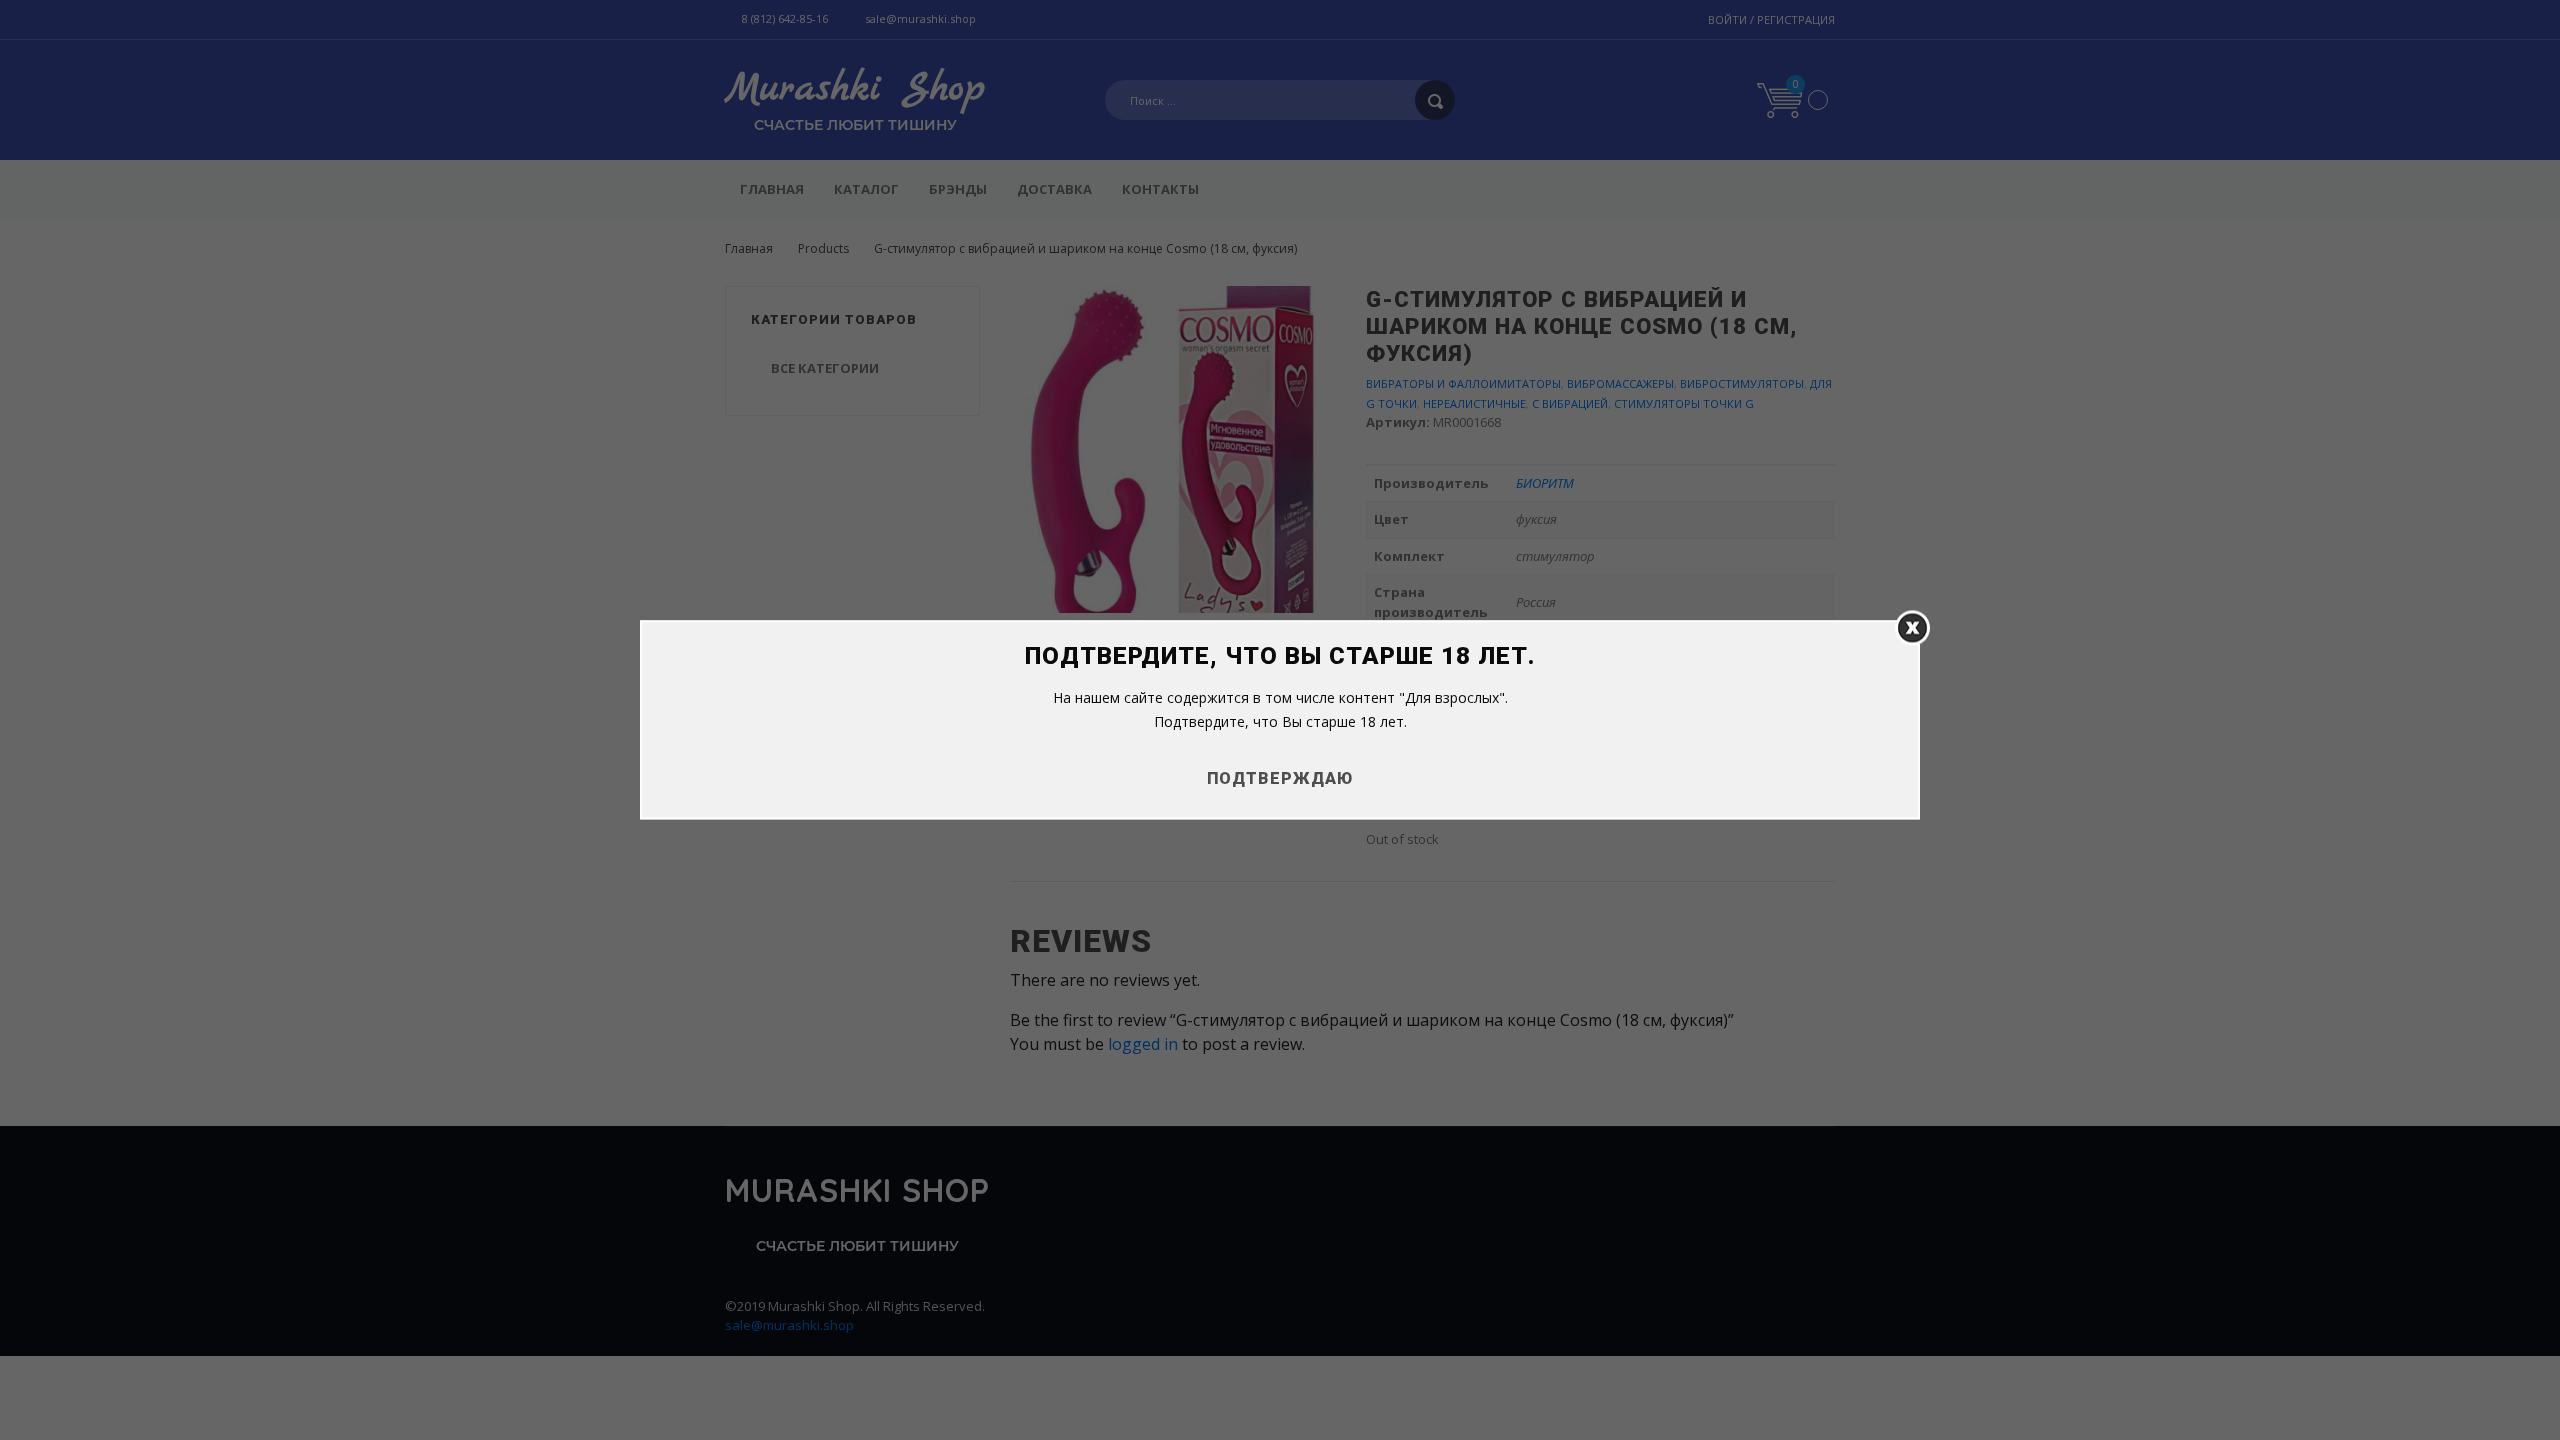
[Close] (1912, 627)
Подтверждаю (1280, 779)
